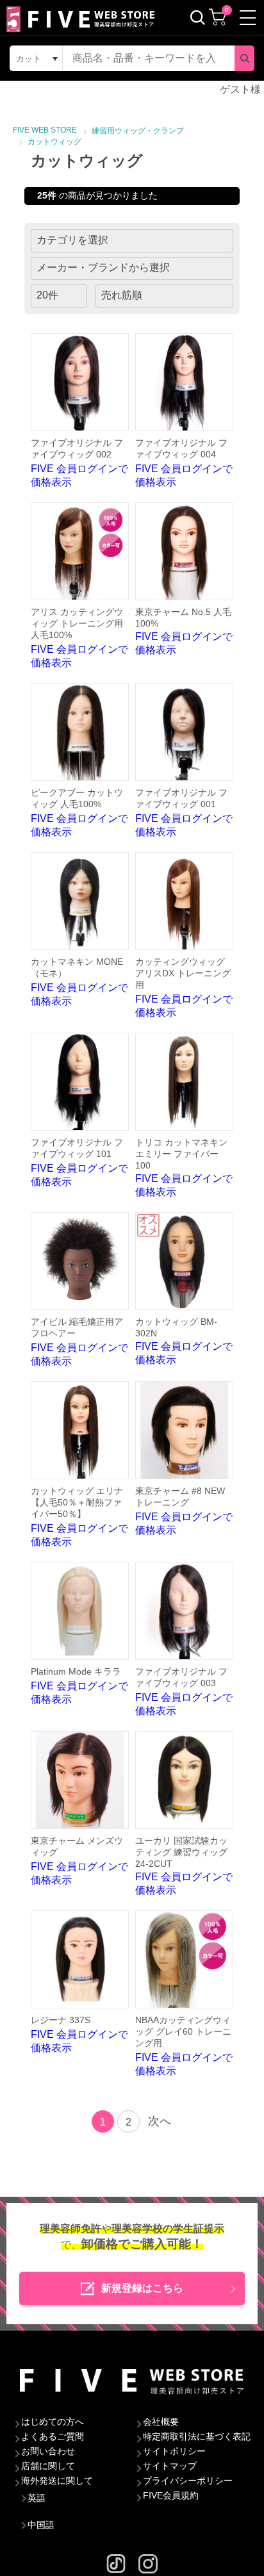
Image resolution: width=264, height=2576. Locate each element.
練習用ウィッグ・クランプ (138, 131)
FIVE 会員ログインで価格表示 (79, 463)
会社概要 (161, 2422)
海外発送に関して (57, 2481)
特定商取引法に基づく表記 (197, 2436)
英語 (37, 2498)
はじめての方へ (53, 2422)
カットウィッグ (54, 142)
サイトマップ (170, 2466)
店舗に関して (48, 2466)
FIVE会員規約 (171, 2495)
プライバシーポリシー (188, 2481)
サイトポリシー (174, 2451)
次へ (160, 2121)
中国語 (41, 2525)
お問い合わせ (48, 2451)
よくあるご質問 (53, 2436)
